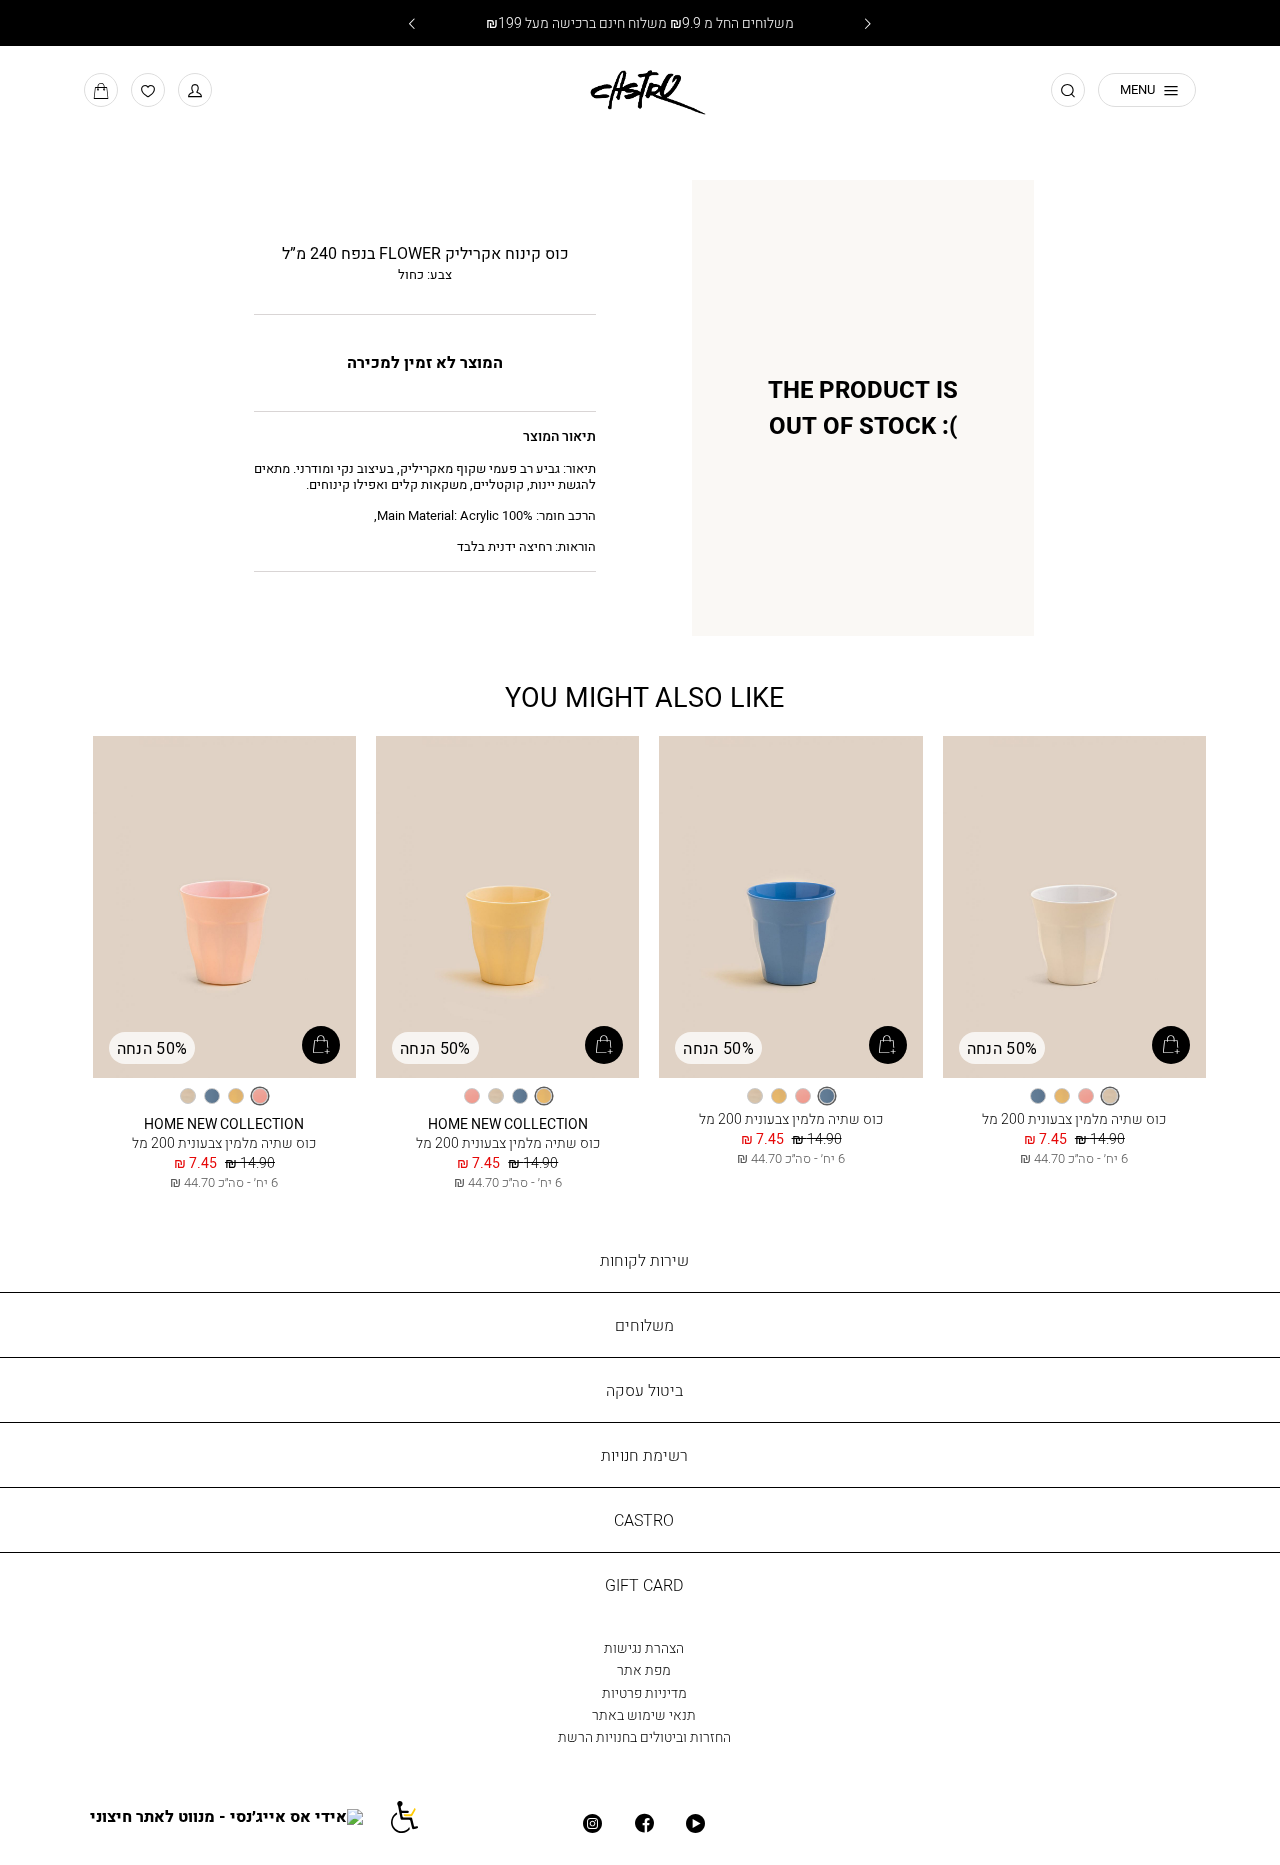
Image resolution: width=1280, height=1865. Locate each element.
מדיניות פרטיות (644, 1692)
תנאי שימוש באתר (644, 1714)
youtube (695, 1823)
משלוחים (644, 1325)
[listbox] (1074, 1096)
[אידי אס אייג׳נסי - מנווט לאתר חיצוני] (238, 1816)
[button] (195, 90)
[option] (1110, 1096)
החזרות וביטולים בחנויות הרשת (644, 1736)
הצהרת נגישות (644, 1647)
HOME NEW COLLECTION (508, 1124)
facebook (643, 1823)
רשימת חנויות (644, 1455)
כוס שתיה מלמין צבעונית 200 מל (1074, 1118)
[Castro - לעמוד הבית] (640, 89)
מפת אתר (644, 1669)
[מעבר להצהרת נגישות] (414, 1816)
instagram (592, 1823)
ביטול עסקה (644, 1390)
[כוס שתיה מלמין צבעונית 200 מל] (1074, 908)
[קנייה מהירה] (1171, 1045)
